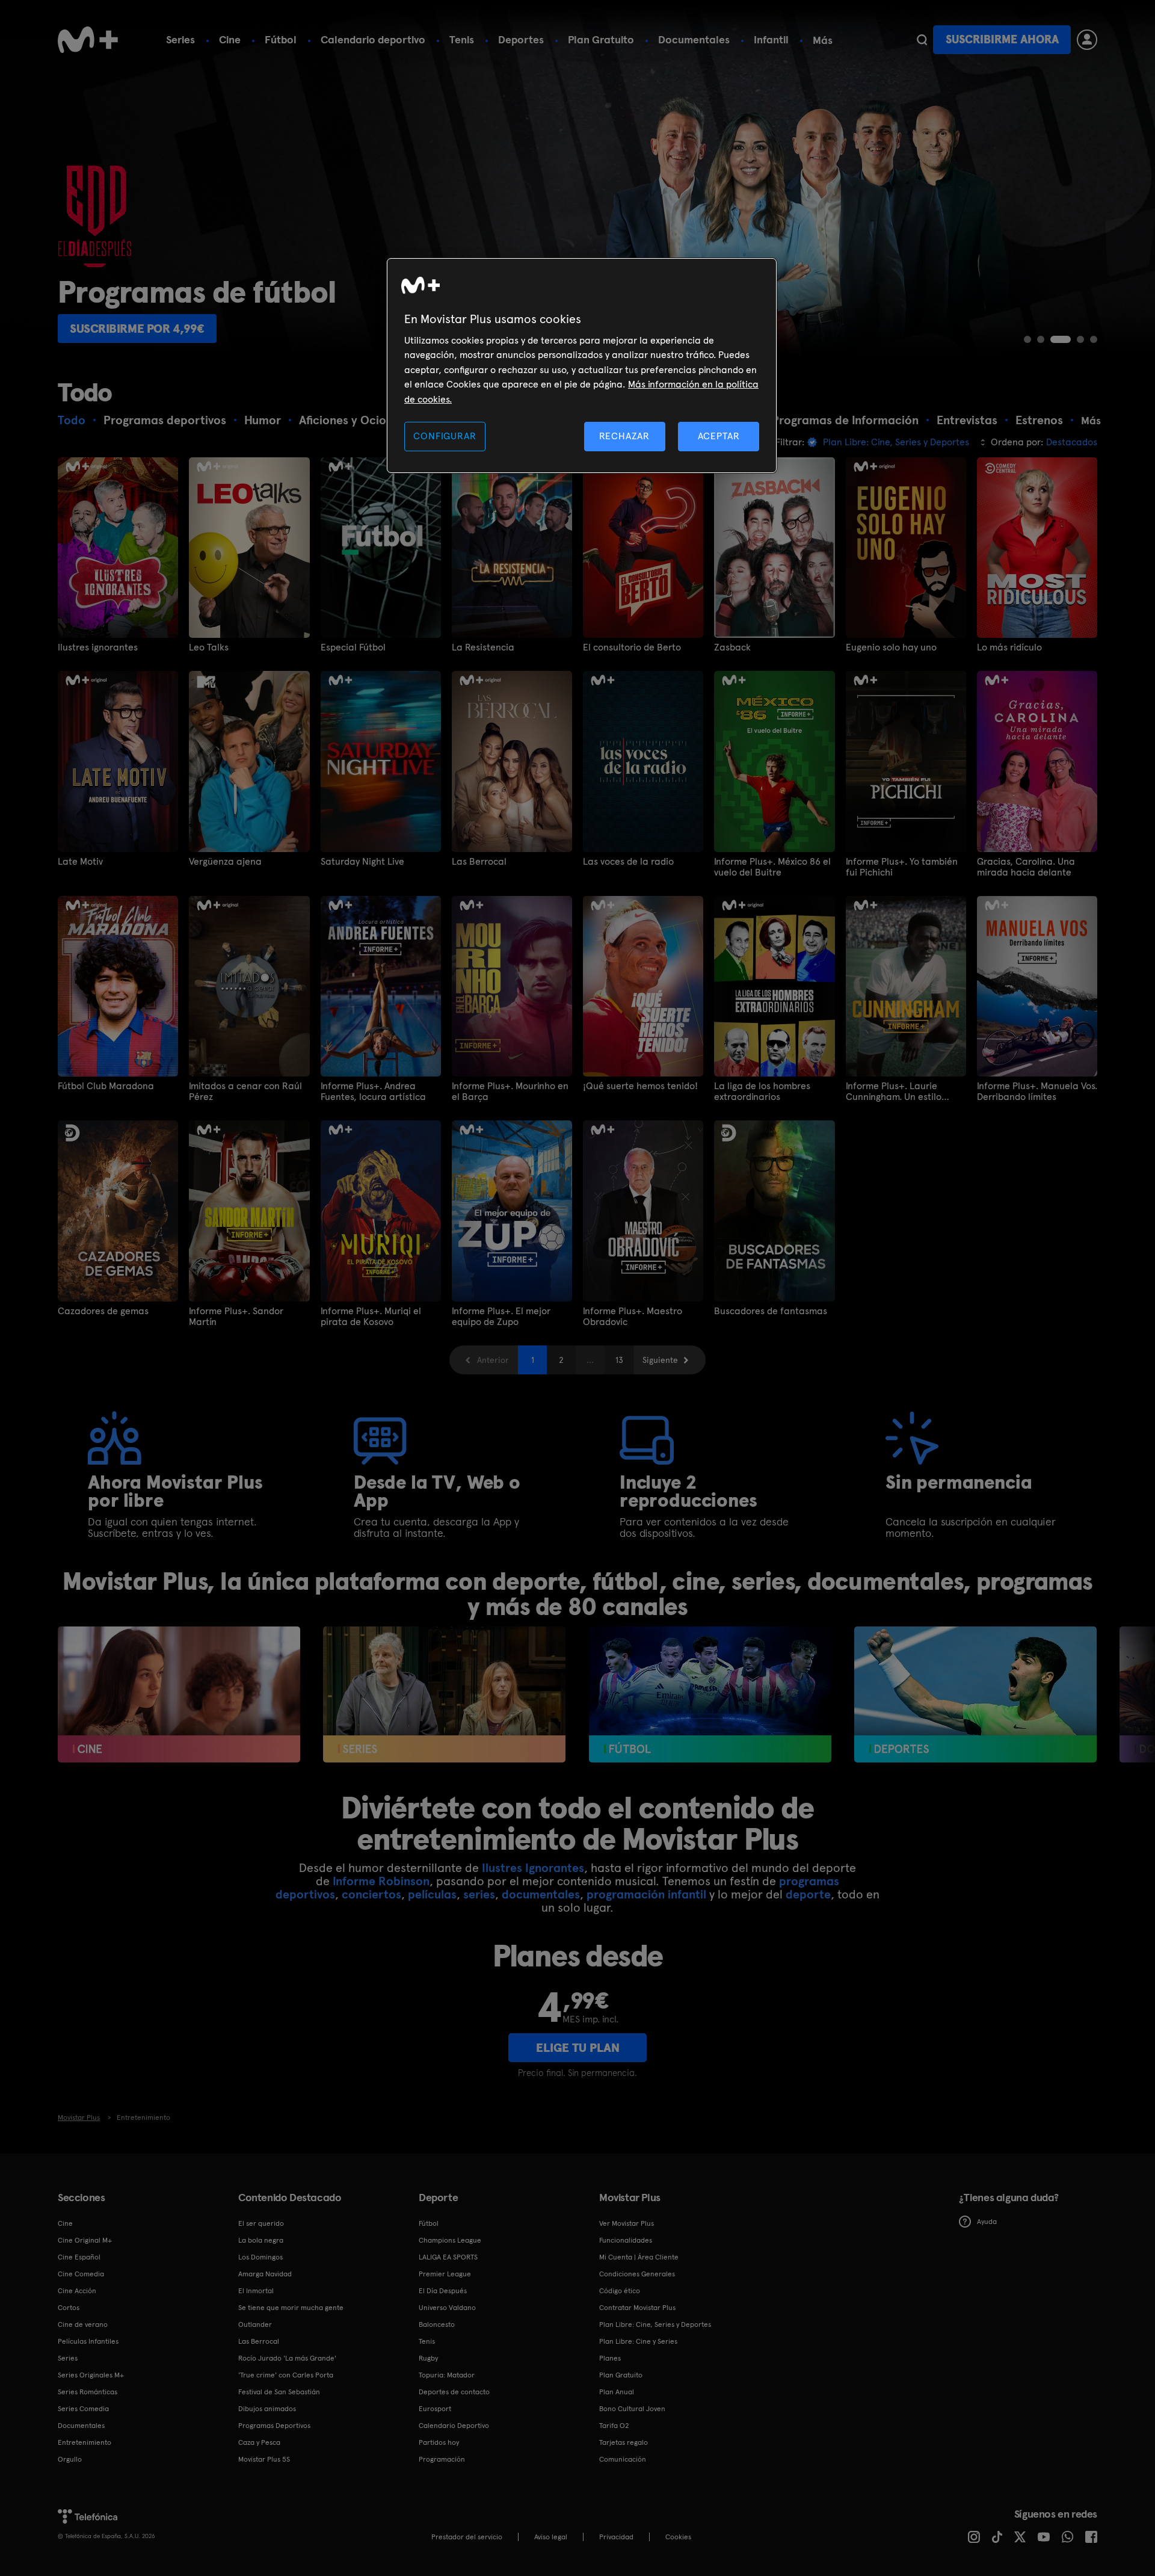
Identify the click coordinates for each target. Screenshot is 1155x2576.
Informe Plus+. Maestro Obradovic (633, 1317)
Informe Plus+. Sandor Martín (236, 1317)
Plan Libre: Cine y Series (638, 2341)
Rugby (428, 2358)
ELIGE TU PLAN (578, 2048)
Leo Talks (209, 647)
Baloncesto (437, 2324)
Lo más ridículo (1009, 647)
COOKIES (678, 2537)
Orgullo (70, 2459)
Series (180, 39)
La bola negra (261, 2240)
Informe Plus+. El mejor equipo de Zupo (501, 1317)
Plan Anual (617, 2392)
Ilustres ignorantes (98, 647)
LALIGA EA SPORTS (448, 2257)
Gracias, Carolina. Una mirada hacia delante (1026, 867)
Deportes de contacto (454, 2392)
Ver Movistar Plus (627, 2223)
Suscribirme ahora (1002, 39)
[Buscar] (922, 40)
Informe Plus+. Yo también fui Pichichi (902, 867)
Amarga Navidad (265, 2274)
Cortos (69, 2308)
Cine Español (79, 2257)
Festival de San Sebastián (279, 2392)
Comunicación (623, 2459)
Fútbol (281, 39)
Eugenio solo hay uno (891, 647)
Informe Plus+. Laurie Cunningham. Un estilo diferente (894, 1092)
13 (619, 1360)
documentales (541, 1894)
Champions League (450, 2240)
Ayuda (987, 2222)
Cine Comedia (81, 2274)
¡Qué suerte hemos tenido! (640, 1086)
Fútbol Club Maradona (106, 1086)
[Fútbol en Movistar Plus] (710, 1695)
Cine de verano (83, 2324)
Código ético (620, 2291)
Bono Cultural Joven (632, 2409)
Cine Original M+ (85, 2240)
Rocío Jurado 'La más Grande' (287, 2358)
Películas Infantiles (88, 2341)
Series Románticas (88, 2392)
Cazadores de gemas (103, 1311)
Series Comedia (83, 2409)
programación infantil (646, 1894)
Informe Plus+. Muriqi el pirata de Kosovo (371, 1317)
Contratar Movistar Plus (637, 2308)
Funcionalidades (626, 2240)
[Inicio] (88, 40)
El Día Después (443, 2291)
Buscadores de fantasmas (771, 1311)
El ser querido (261, 2223)
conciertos (371, 1894)
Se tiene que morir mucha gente (291, 2308)
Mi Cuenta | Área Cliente (639, 2257)
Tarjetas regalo (624, 2442)
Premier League (445, 2274)
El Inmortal (256, 2291)
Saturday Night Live (362, 862)
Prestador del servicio (467, 2537)
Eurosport (435, 2409)
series (479, 1894)
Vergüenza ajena (225, 862)
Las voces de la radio (628, 862)
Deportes (521, 39)
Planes (610, 2358)
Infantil (771, 39)
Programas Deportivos (274, 2426)
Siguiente (660, 1360)
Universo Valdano (447, 2308)
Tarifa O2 (614, 2426)
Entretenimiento (85, 2442)
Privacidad (616, 2537)
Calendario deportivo (373, 39)
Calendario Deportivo (454, 2426)
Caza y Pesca (259, 2442)
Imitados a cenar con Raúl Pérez (245, 1092)
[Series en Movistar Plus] (444, 1695)
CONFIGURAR (445, 436)
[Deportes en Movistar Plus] (975, 1695)
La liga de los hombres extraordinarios (762, 1092)
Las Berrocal (479, 862)
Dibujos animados (267, 2409)
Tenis (462, 39)
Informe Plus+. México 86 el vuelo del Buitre (772, 867)
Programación (442, 2459)
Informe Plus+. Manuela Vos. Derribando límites (1037, 1092)
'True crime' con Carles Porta (286, 2375)
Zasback (732, 647)
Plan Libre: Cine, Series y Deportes (655, 2324)
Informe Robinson (381, 1881)
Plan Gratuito (601, 39)
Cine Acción (77, 2291)
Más (823, 40)
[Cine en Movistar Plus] (179, 1695)
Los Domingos (260, 2257)
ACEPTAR (719, 436)
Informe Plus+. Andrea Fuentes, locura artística (373, 1092)
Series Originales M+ (91, 2375)
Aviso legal (551, 2537)
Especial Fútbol (353, 647)
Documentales (694, 39)
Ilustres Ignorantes (533, 1868)
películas (432, 1894)
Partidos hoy (439, 2442)
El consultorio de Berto (632, 647)
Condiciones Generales (637, 2274)
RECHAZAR (624, 436)
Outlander (255, 2324)
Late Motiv (80, 862)
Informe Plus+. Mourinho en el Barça (510, 1092)
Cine (230, 39)
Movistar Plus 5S (264, 2459)
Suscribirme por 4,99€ (137, 329)
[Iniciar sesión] (1087, 40)
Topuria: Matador (447, 2375)
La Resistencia (483, 647)
